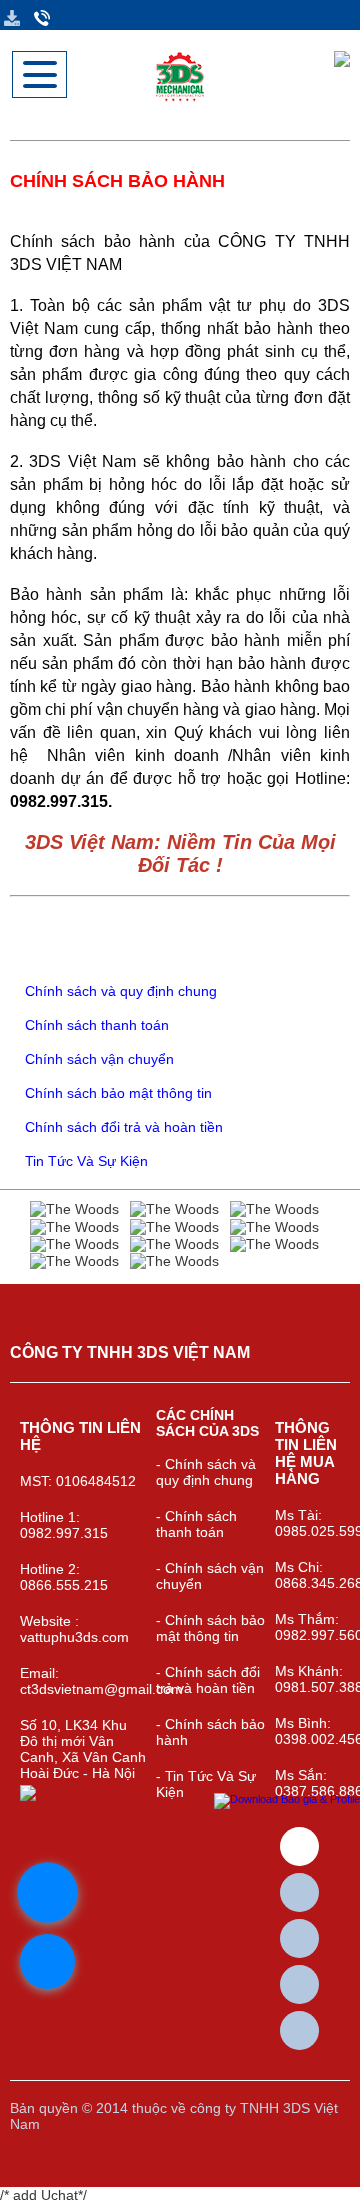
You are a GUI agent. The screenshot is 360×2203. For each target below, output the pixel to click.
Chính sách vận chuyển (97, 1059)
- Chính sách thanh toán (196, 1524)
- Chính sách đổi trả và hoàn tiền (208, 1680)
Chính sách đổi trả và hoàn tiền (122, 1127)
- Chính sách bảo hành (210, 1732)
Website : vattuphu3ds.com (74, 1629)
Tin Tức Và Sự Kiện (84, 1161)
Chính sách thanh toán (95, 1025)
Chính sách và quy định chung (119, 991)
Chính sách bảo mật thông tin (116, 1093)
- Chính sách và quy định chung (206, 1472)
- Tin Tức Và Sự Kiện (206, 1784)
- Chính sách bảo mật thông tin (210, 1628)
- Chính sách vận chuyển (210, 1576)
